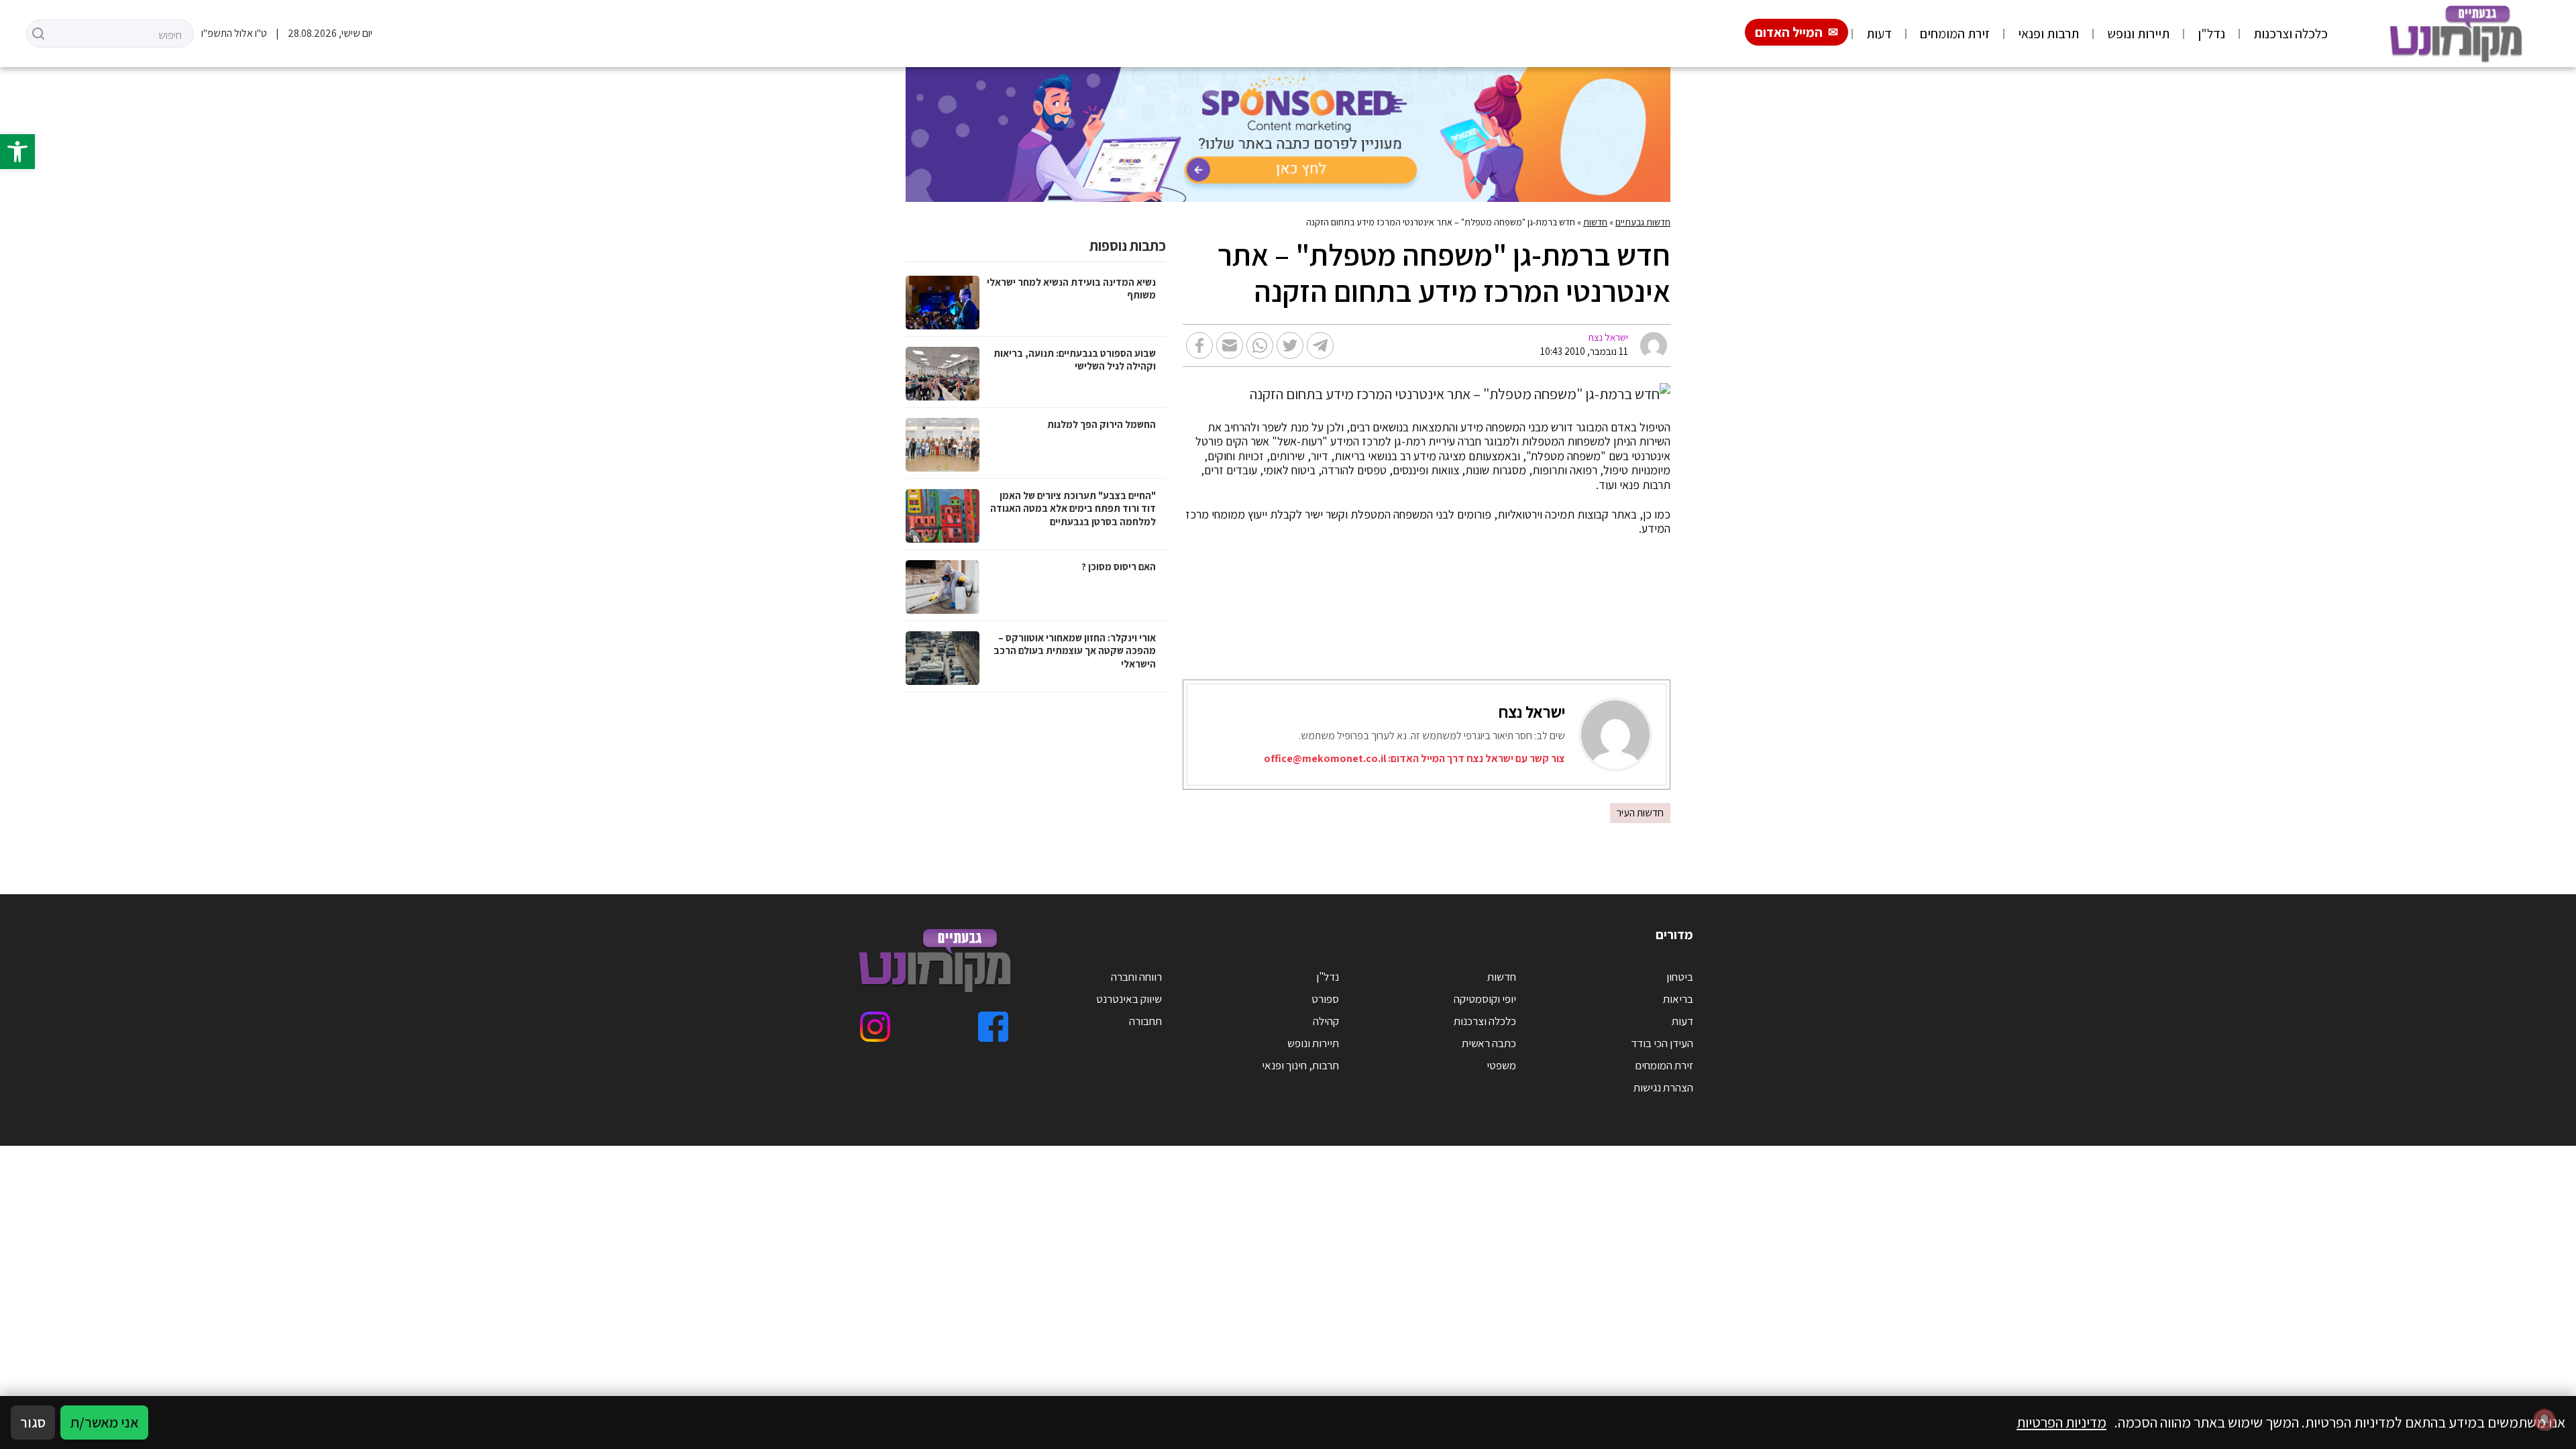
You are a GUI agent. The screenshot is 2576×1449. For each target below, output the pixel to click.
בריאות (1678, 999)
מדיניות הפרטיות (2061, 1422)
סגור (33, 1422)
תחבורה (1145, 1021)
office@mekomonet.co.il (1325, 758)
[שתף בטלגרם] (1320, 345)
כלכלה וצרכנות (2291, 34)
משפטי (1501, 1065)
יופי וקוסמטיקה (1485, 999)
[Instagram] (875, 1027)
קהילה (1326, 1021)
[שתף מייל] (1230, 345)
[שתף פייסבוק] (1199, 345)
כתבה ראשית (1489, 1043)
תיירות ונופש (2138, 34)
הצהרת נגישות (1663, 1087)
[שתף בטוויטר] (1290, 345)
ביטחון (1680, 977)
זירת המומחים (1955, 34)
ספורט (1325, 999)
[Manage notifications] (2544, 1419)
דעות (1879, 34)
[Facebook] (993, 1027)
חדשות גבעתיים (1643, 222)
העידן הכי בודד (1662, 1043)
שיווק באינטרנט (1129, 999)
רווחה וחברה (1136, 977)
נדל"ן (2211, 34)
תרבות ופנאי (2048, 34)
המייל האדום (1789, 32)
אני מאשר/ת (104, 1422)
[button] (17, 152)
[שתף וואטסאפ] (1260, 345)
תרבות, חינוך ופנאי (1300, 1065)
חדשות (1595, 222)
